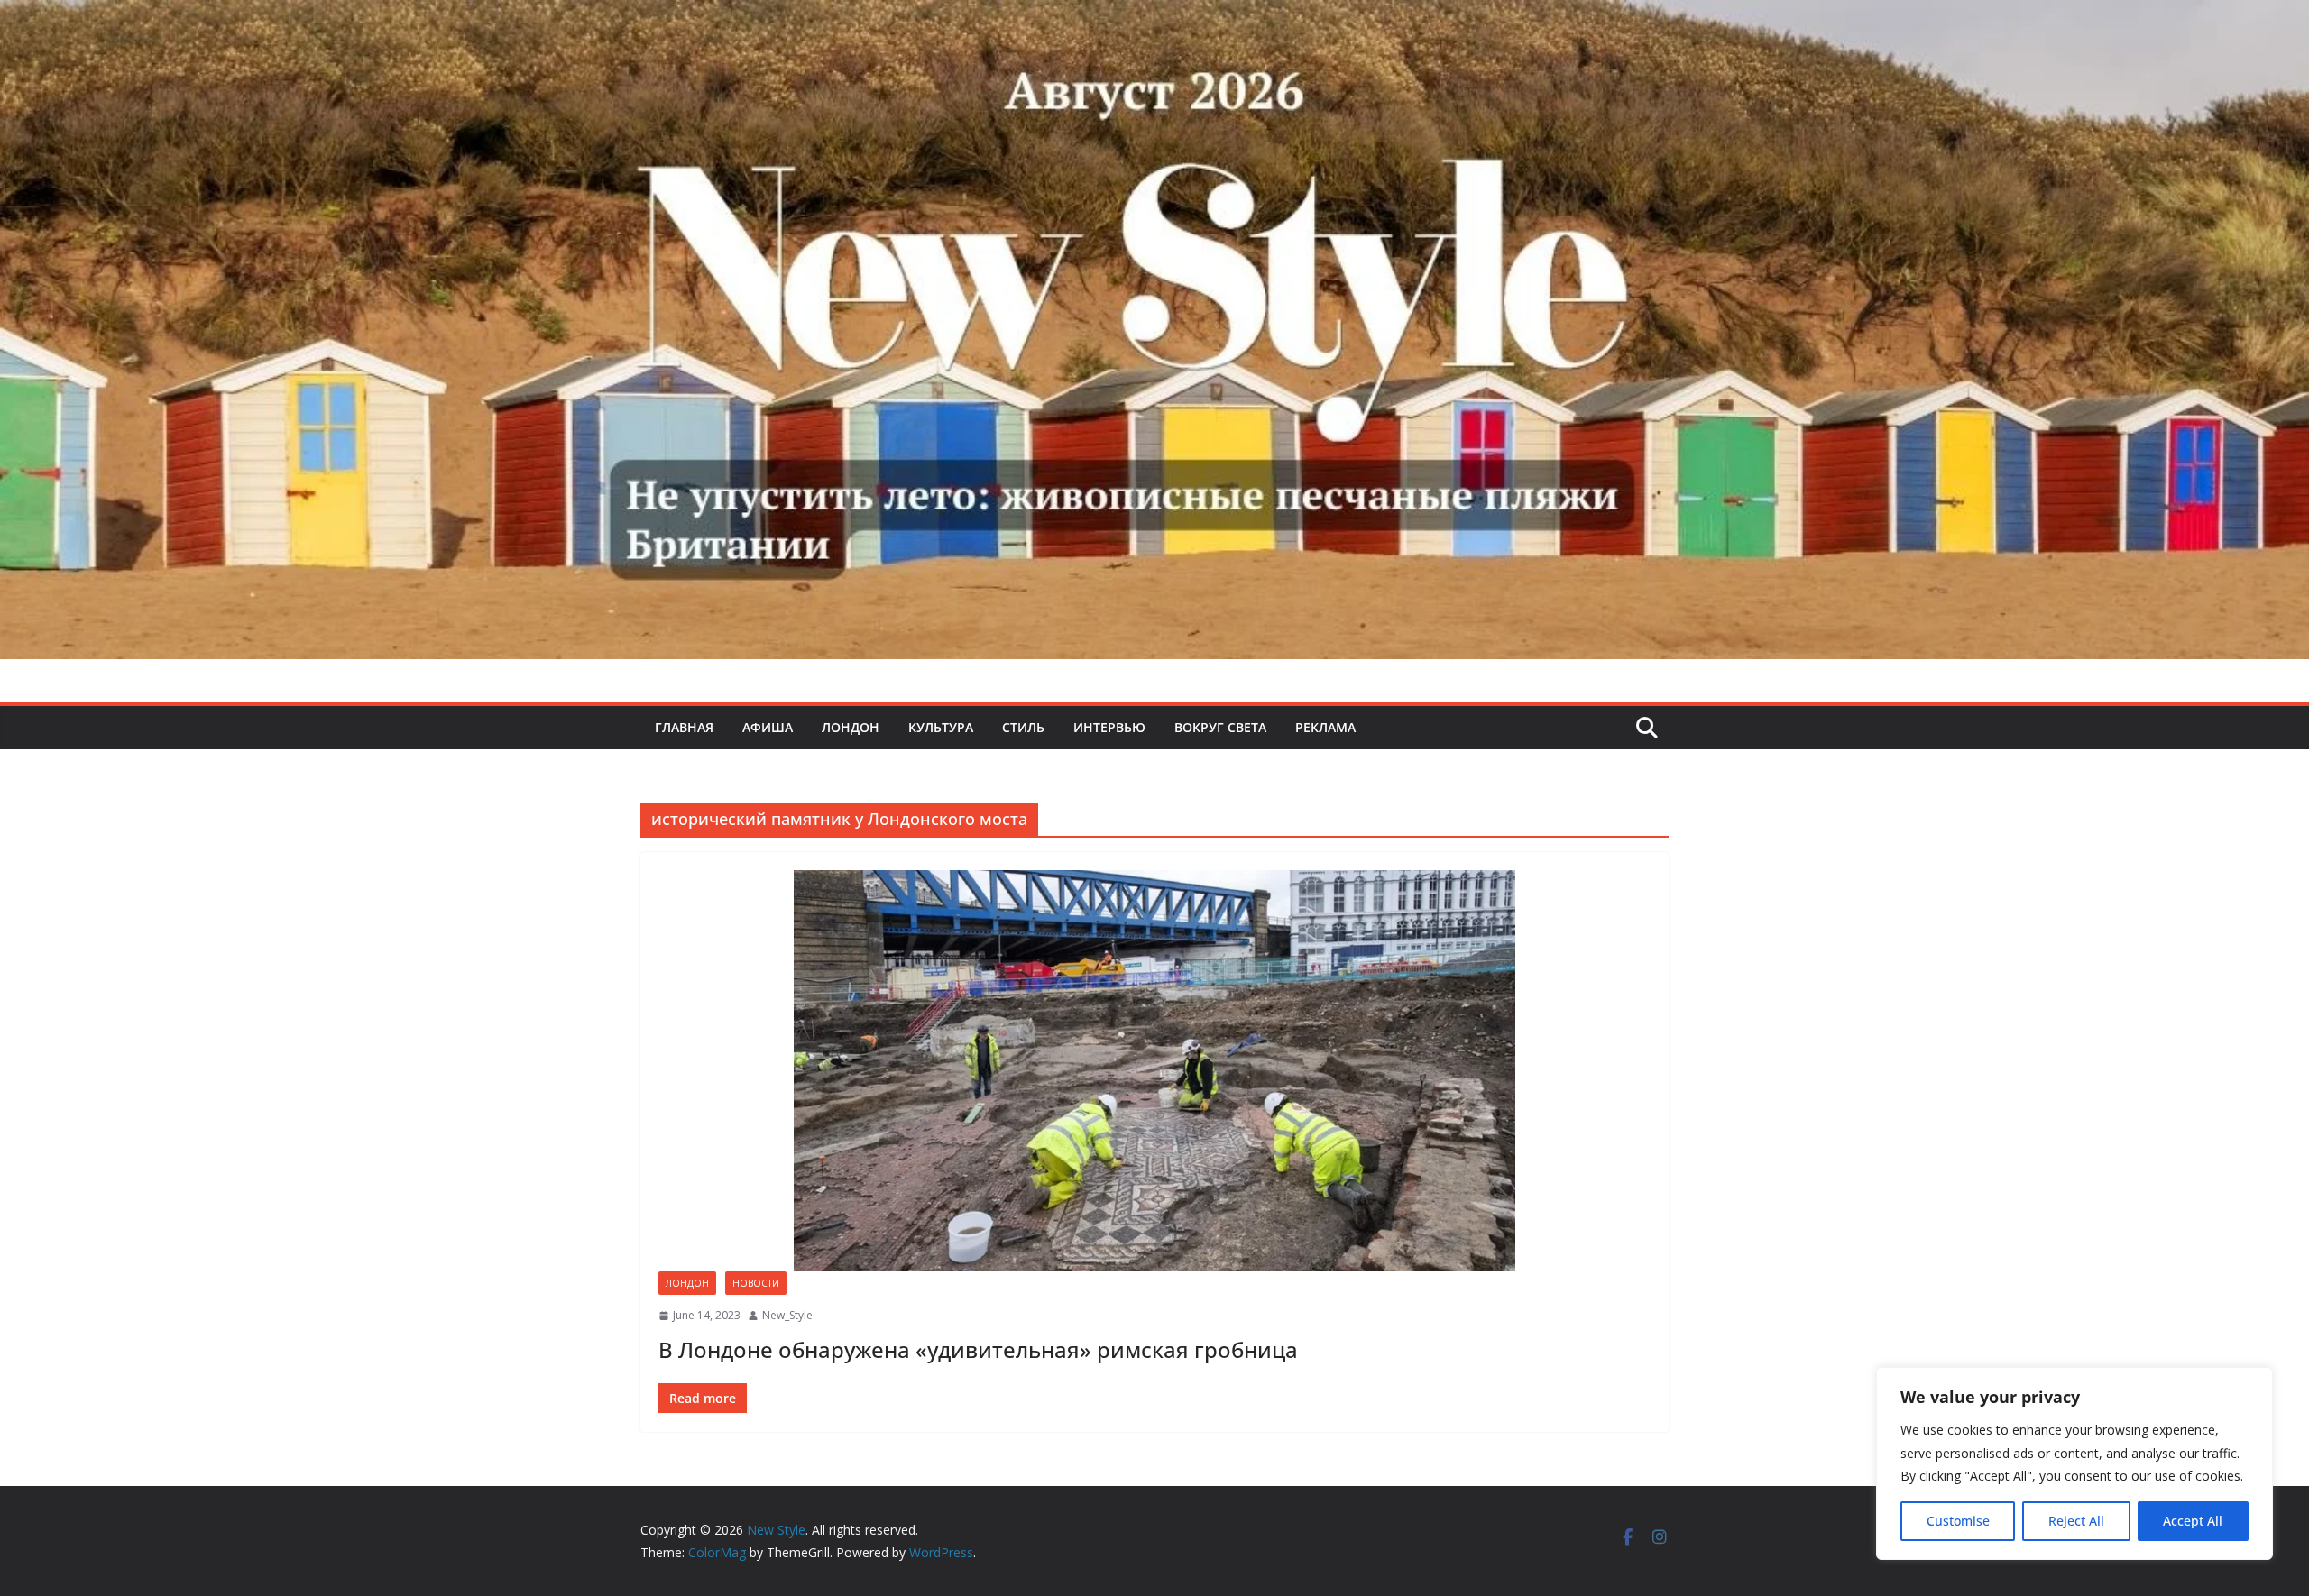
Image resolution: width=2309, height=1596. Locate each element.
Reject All (2076, 1521)
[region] (2074, 1463)
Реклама (1325, 727)
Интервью (1109, 727)
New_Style (787, 1315)
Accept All (2193, 1521)
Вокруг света (1220, 727)
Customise (1958, 1521)
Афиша (768, 727)
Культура (941, 727)
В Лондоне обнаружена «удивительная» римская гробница (978, 1349)
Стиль (1023, 727)
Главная (684, 727)
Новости (756, 1283)
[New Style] (1154, 19)
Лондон (851, 727)
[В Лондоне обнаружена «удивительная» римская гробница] (1154, 1071)
